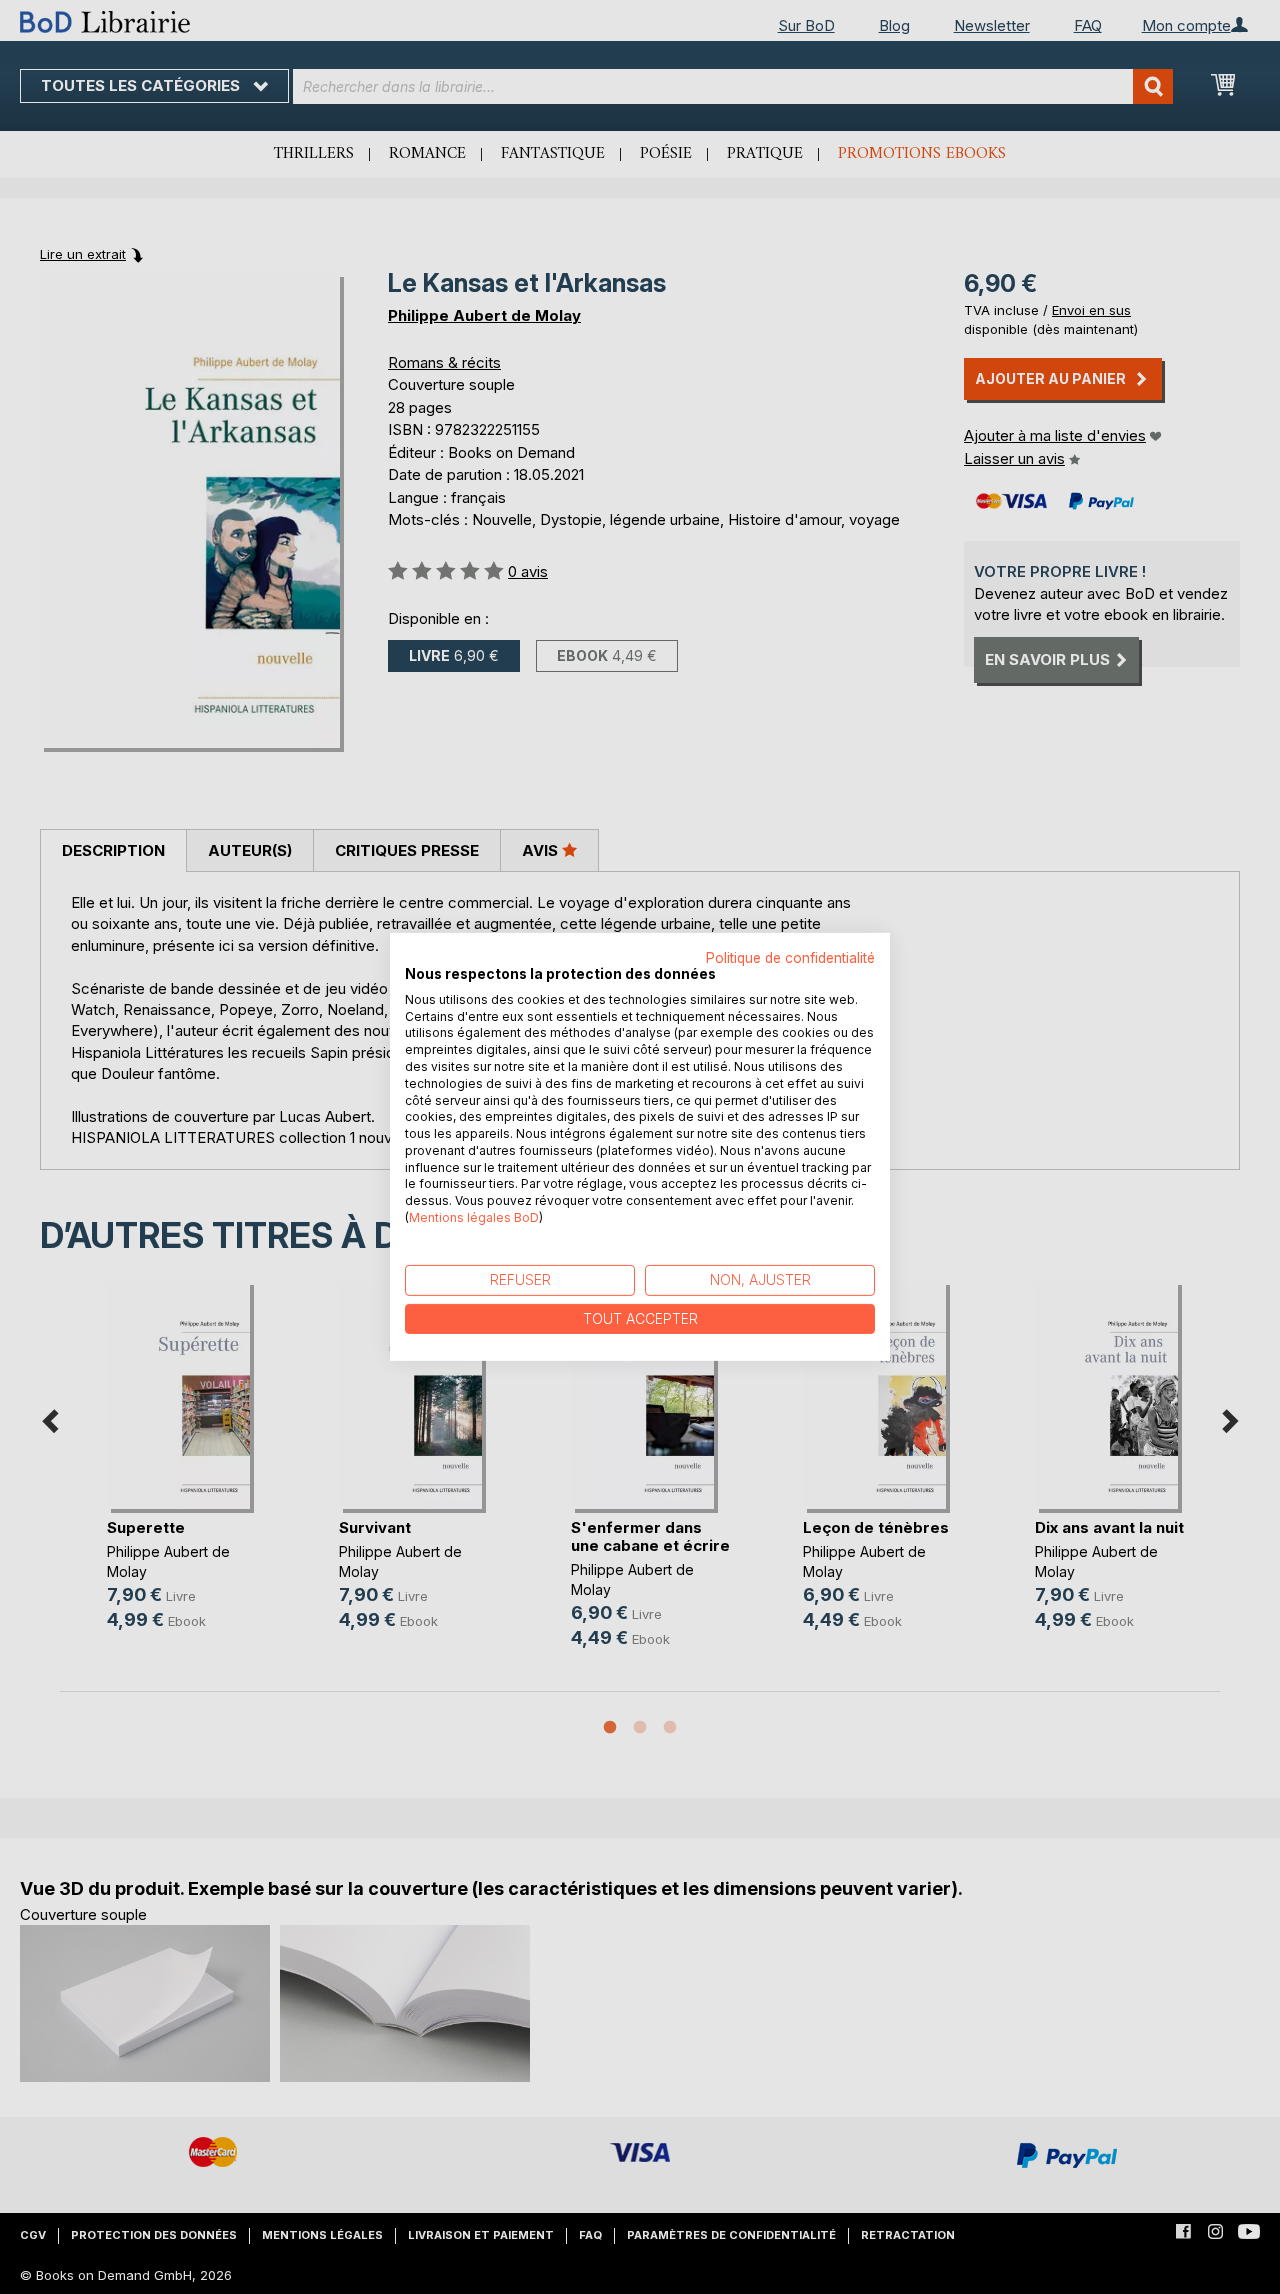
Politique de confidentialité (790, 958)
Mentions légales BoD (474, 1217)
